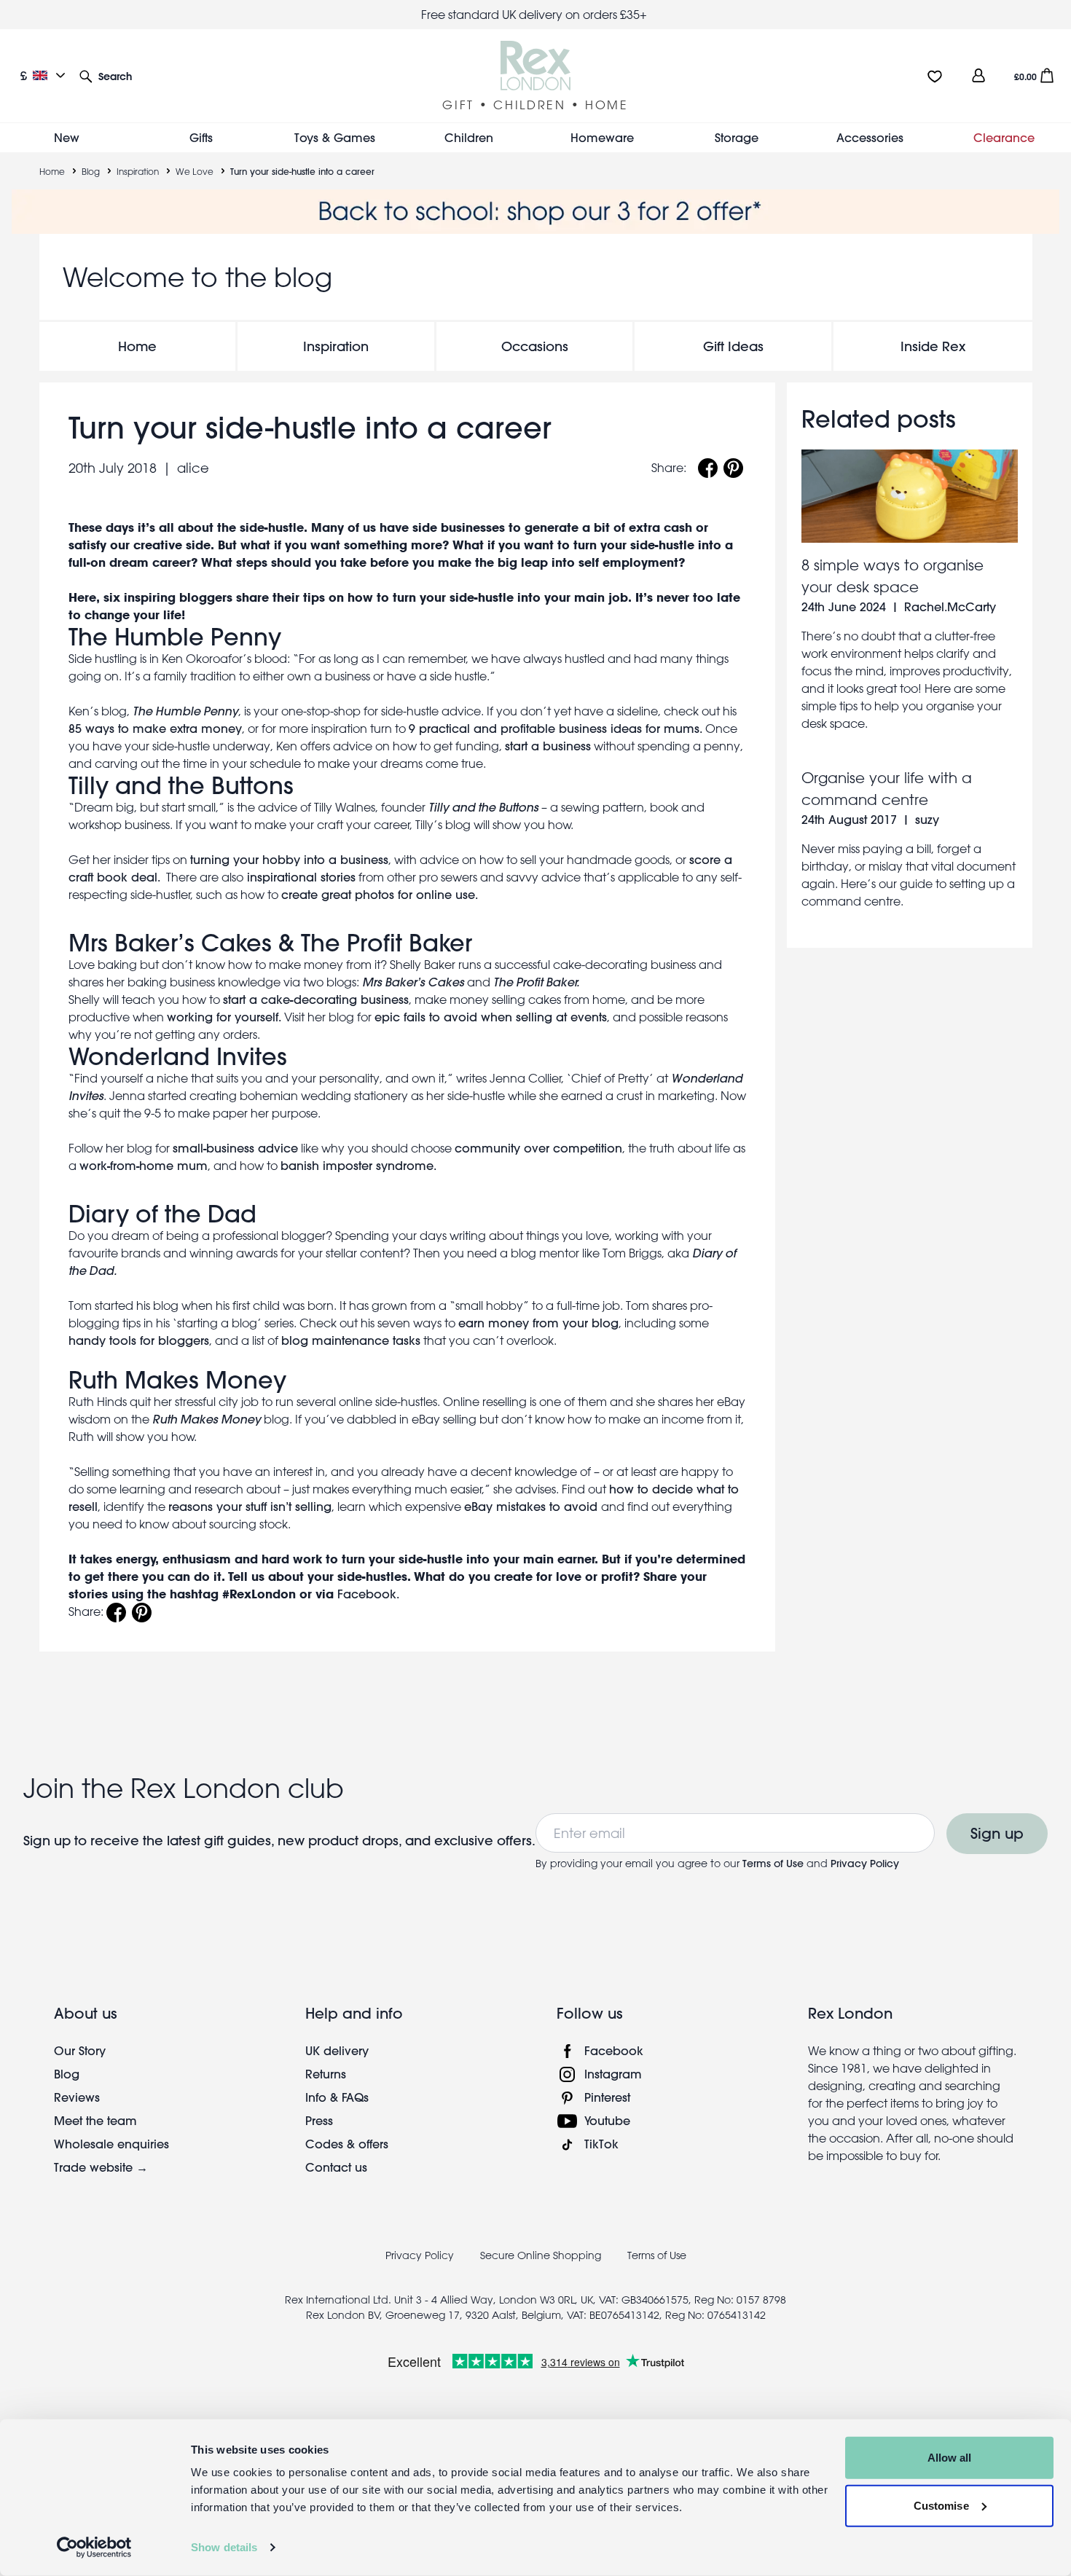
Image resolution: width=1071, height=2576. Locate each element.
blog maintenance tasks (351, 1340)
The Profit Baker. (538, 982)
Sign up (997, 1833)
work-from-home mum (144, 1165)
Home (52, 171)
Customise (941, 2505)
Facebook (614, 2050)
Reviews (77, 2097)
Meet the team (95, 2120)
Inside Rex (933, 346)
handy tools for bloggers (139, 1340)
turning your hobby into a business (289, 859)
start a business (548, 746)
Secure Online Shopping (542, 2255)
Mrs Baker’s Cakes (170, 943)
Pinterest (607, 2097)
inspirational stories (299, 877)
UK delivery (337, 2050)
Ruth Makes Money (177, 1380)
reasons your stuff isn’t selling (250, 1506)
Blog (91, 171)
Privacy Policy (865, 1864)
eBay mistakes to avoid (533, 1506)
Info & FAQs (337, 2097)
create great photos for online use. (380, 894)
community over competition (538, 1148)
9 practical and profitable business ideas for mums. (556, 728)
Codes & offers (347, 2144)
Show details (224, 2547)
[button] (106, 75)
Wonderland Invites (178, 1056)
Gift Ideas (733, 346)
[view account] (978, 75)
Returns (326, 2074)
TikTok (601, 2144)
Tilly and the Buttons (181, 785)
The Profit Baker (387, 943)
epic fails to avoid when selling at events (491, 1017)
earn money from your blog (538, 1323)
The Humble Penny (175, 637)
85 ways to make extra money (155, 728)
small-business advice (235, 1148)
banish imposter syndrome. (358, 1165)
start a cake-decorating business (316, 999)
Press (319, 2120)
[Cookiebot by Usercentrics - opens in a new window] (94, 2548)
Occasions (535, 346)
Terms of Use (773, 1864)
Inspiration (138, 171)
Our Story (80, 2050)
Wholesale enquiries (111, 2144)
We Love (195, 171)
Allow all (950, 2458)
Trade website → (101, 2167)
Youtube (607, 2120)
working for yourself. (224, 1017)
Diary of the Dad (162, 1214)
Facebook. (368, 1594)
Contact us (336, 2167)
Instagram (613, 2074)
